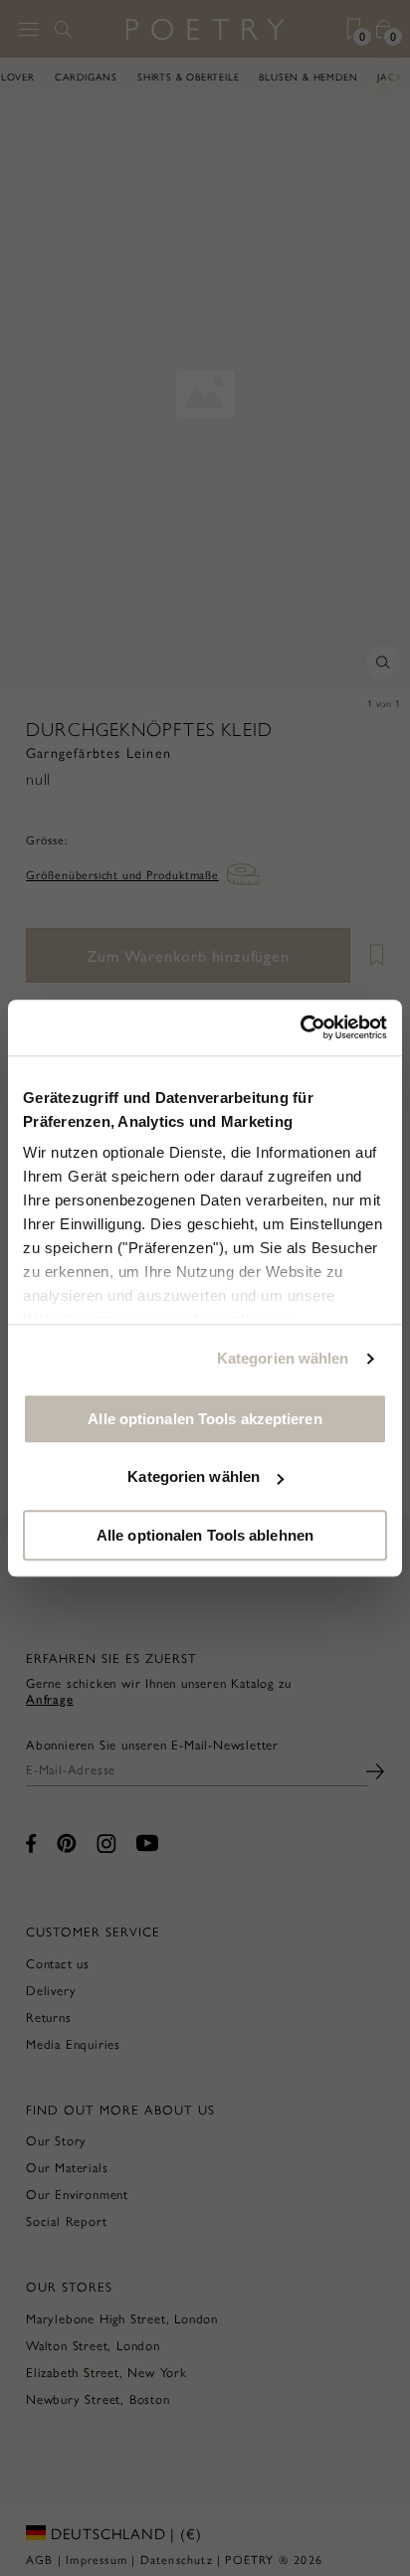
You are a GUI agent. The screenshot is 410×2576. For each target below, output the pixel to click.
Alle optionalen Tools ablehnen (205, 1535)
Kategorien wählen (283, 1358)
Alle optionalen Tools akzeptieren (205, 1419)
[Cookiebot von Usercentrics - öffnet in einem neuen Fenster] (300, 1027)
